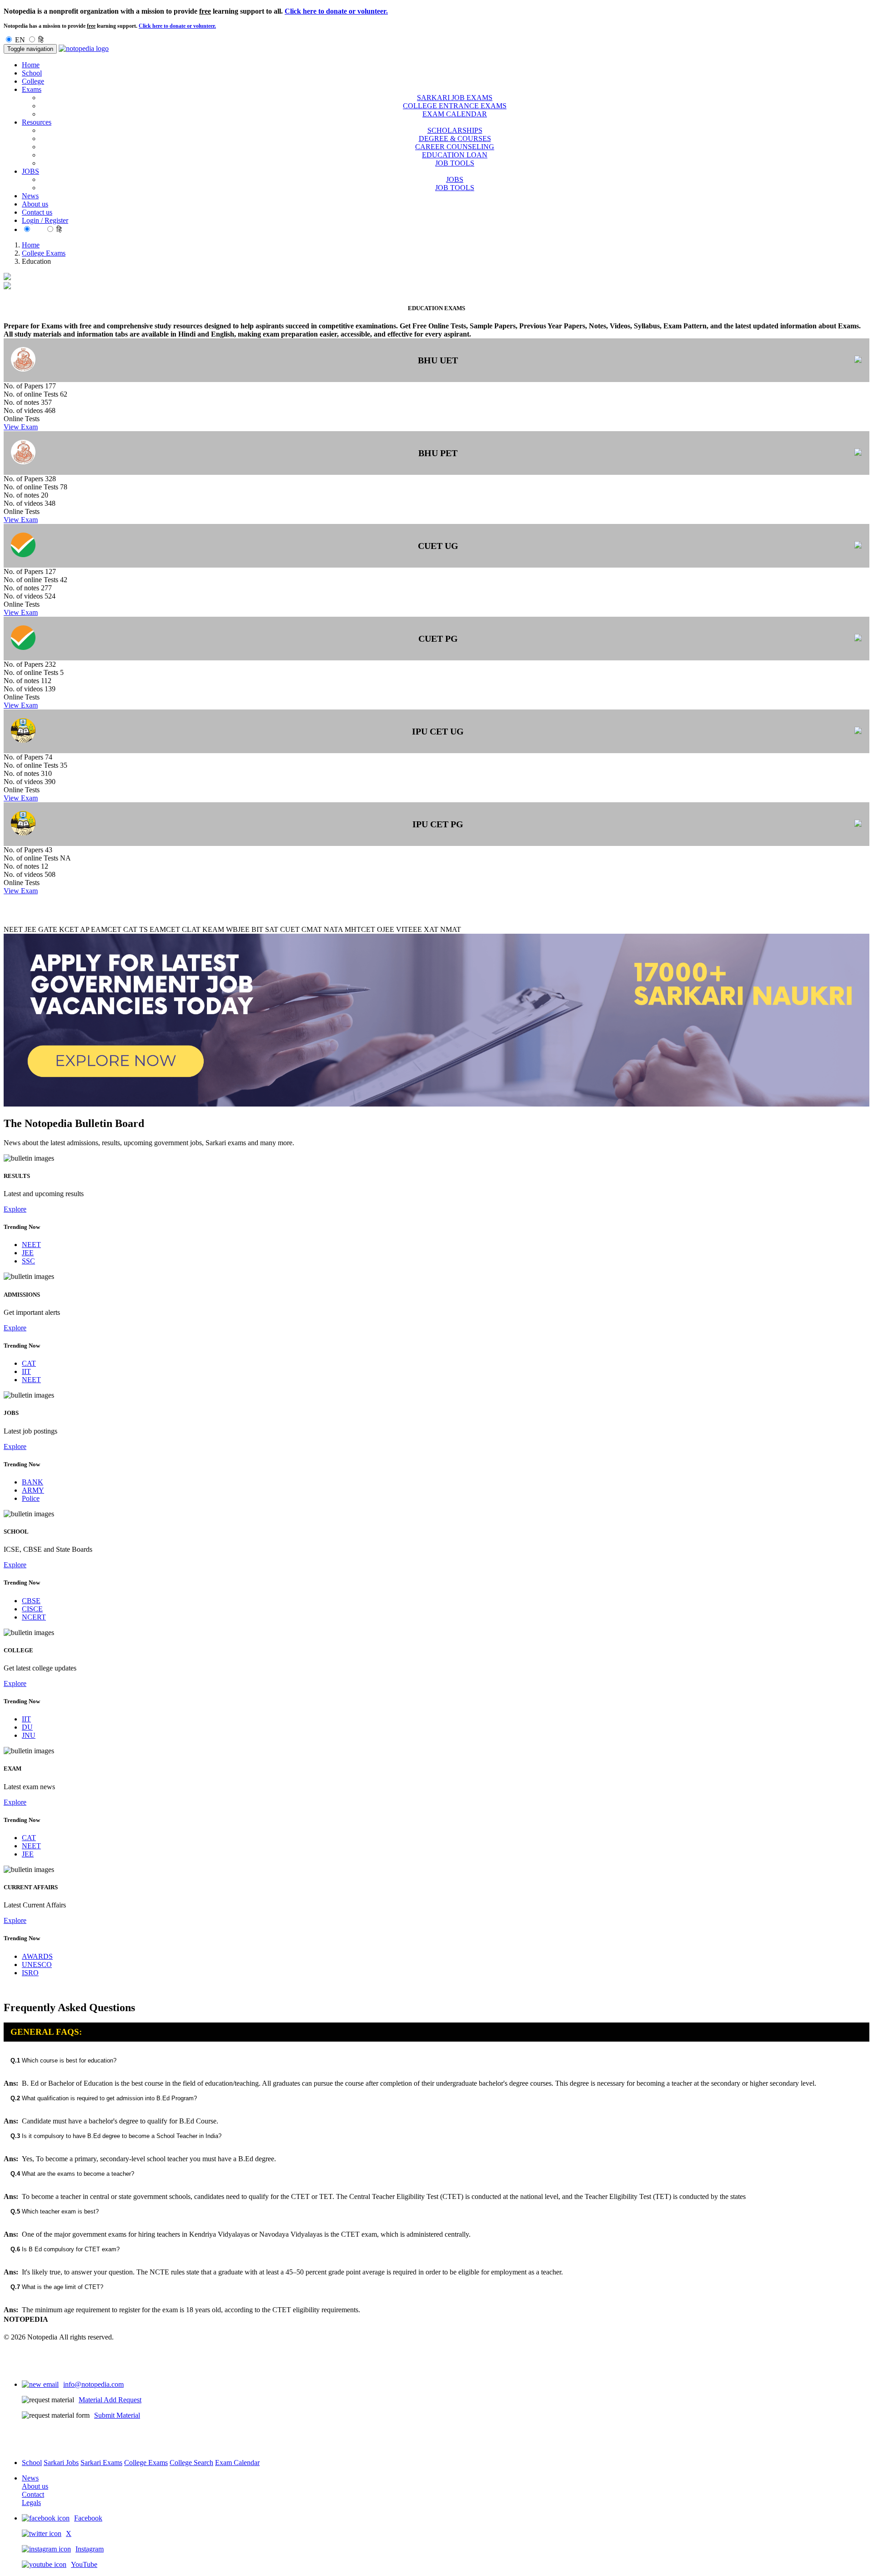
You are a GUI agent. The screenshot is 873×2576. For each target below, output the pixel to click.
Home (31, 65)
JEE (30, 929)
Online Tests (22, 419)
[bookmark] (858, 360)
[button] (436, 2060)
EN (20, 40)
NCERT (34, 1617)
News (30, 196)
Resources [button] (37, 122)
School (32, 73)
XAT (431, 929)
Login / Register (45, 220)
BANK (33, 1482)
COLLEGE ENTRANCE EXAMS (455, 106)
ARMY (33, 1490)
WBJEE (238, 929)
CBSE (31, 1601)
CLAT (191, 929)
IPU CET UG (438, 731)
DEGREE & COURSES (455, 138)
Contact (33, 2494)
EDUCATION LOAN (455, 155)
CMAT (312, 929)
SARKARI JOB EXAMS (455, 98)
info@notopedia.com (93, 2384)
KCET (69, 929)
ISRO (30, 1973)
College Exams (44, 253)
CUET (290, 929)
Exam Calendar (237, 2463)
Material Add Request (110, 2400)
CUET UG (438, 546)
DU (27, 1727)
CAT (130, 929)
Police (31, 1498)
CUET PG (438, 639)
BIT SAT (265, 929)
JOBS (455, 179)
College (33, 81)
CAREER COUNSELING (455, 147)
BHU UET (438, 360)
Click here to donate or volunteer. (336, 11)
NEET (13, 929)
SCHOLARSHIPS (455, 130)
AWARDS (37, 1956)
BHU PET (438, 453)
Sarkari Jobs (61, 2463)
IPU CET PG (438, 824)
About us (35, 204)
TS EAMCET (160, 929)
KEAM (213, 929)
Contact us (37, 212)
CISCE (32, 1609)
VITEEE (409, 929)
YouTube (84, 2564)
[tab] (436, 2060)
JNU (29, 1735)
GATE (48, 929)
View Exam (21, 427)
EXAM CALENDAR (455, 114)
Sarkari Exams (101, 2463)
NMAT (451, 929)
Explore (15, 1209)
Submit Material (117, 2415)
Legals (31, 2503)
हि (41, 40)
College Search (191, 2463)
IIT (26, 1371)
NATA (333, 929)
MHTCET (360, 929)
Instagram (90, 2549)
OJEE (386, 929)
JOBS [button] (30, 171)
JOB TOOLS (455, 163)
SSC (28, 1261)
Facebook (88, 2518)
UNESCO (37, 1965)
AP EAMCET (101, 929)
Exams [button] (32, 89)
